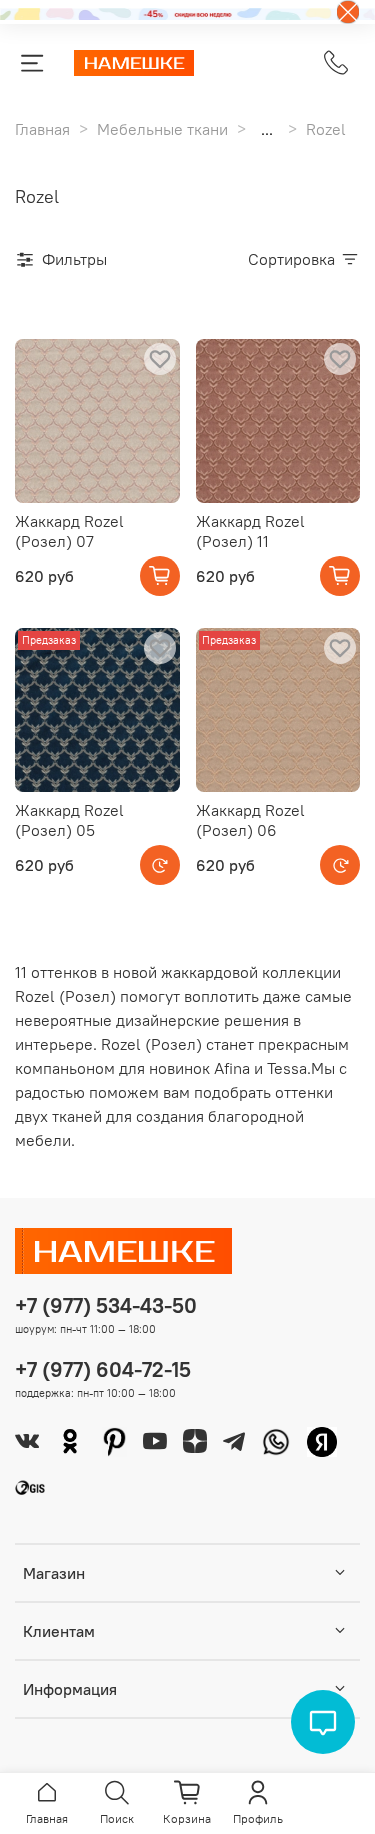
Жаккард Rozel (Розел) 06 (250, 820)
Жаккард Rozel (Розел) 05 (69, 820)
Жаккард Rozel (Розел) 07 (69, 531)
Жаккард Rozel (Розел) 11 (250, 531)
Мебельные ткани (162, 129)
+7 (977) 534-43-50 (106, 1305)
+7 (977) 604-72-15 (103, 1369)
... (267, 129)
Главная (42, 129)
